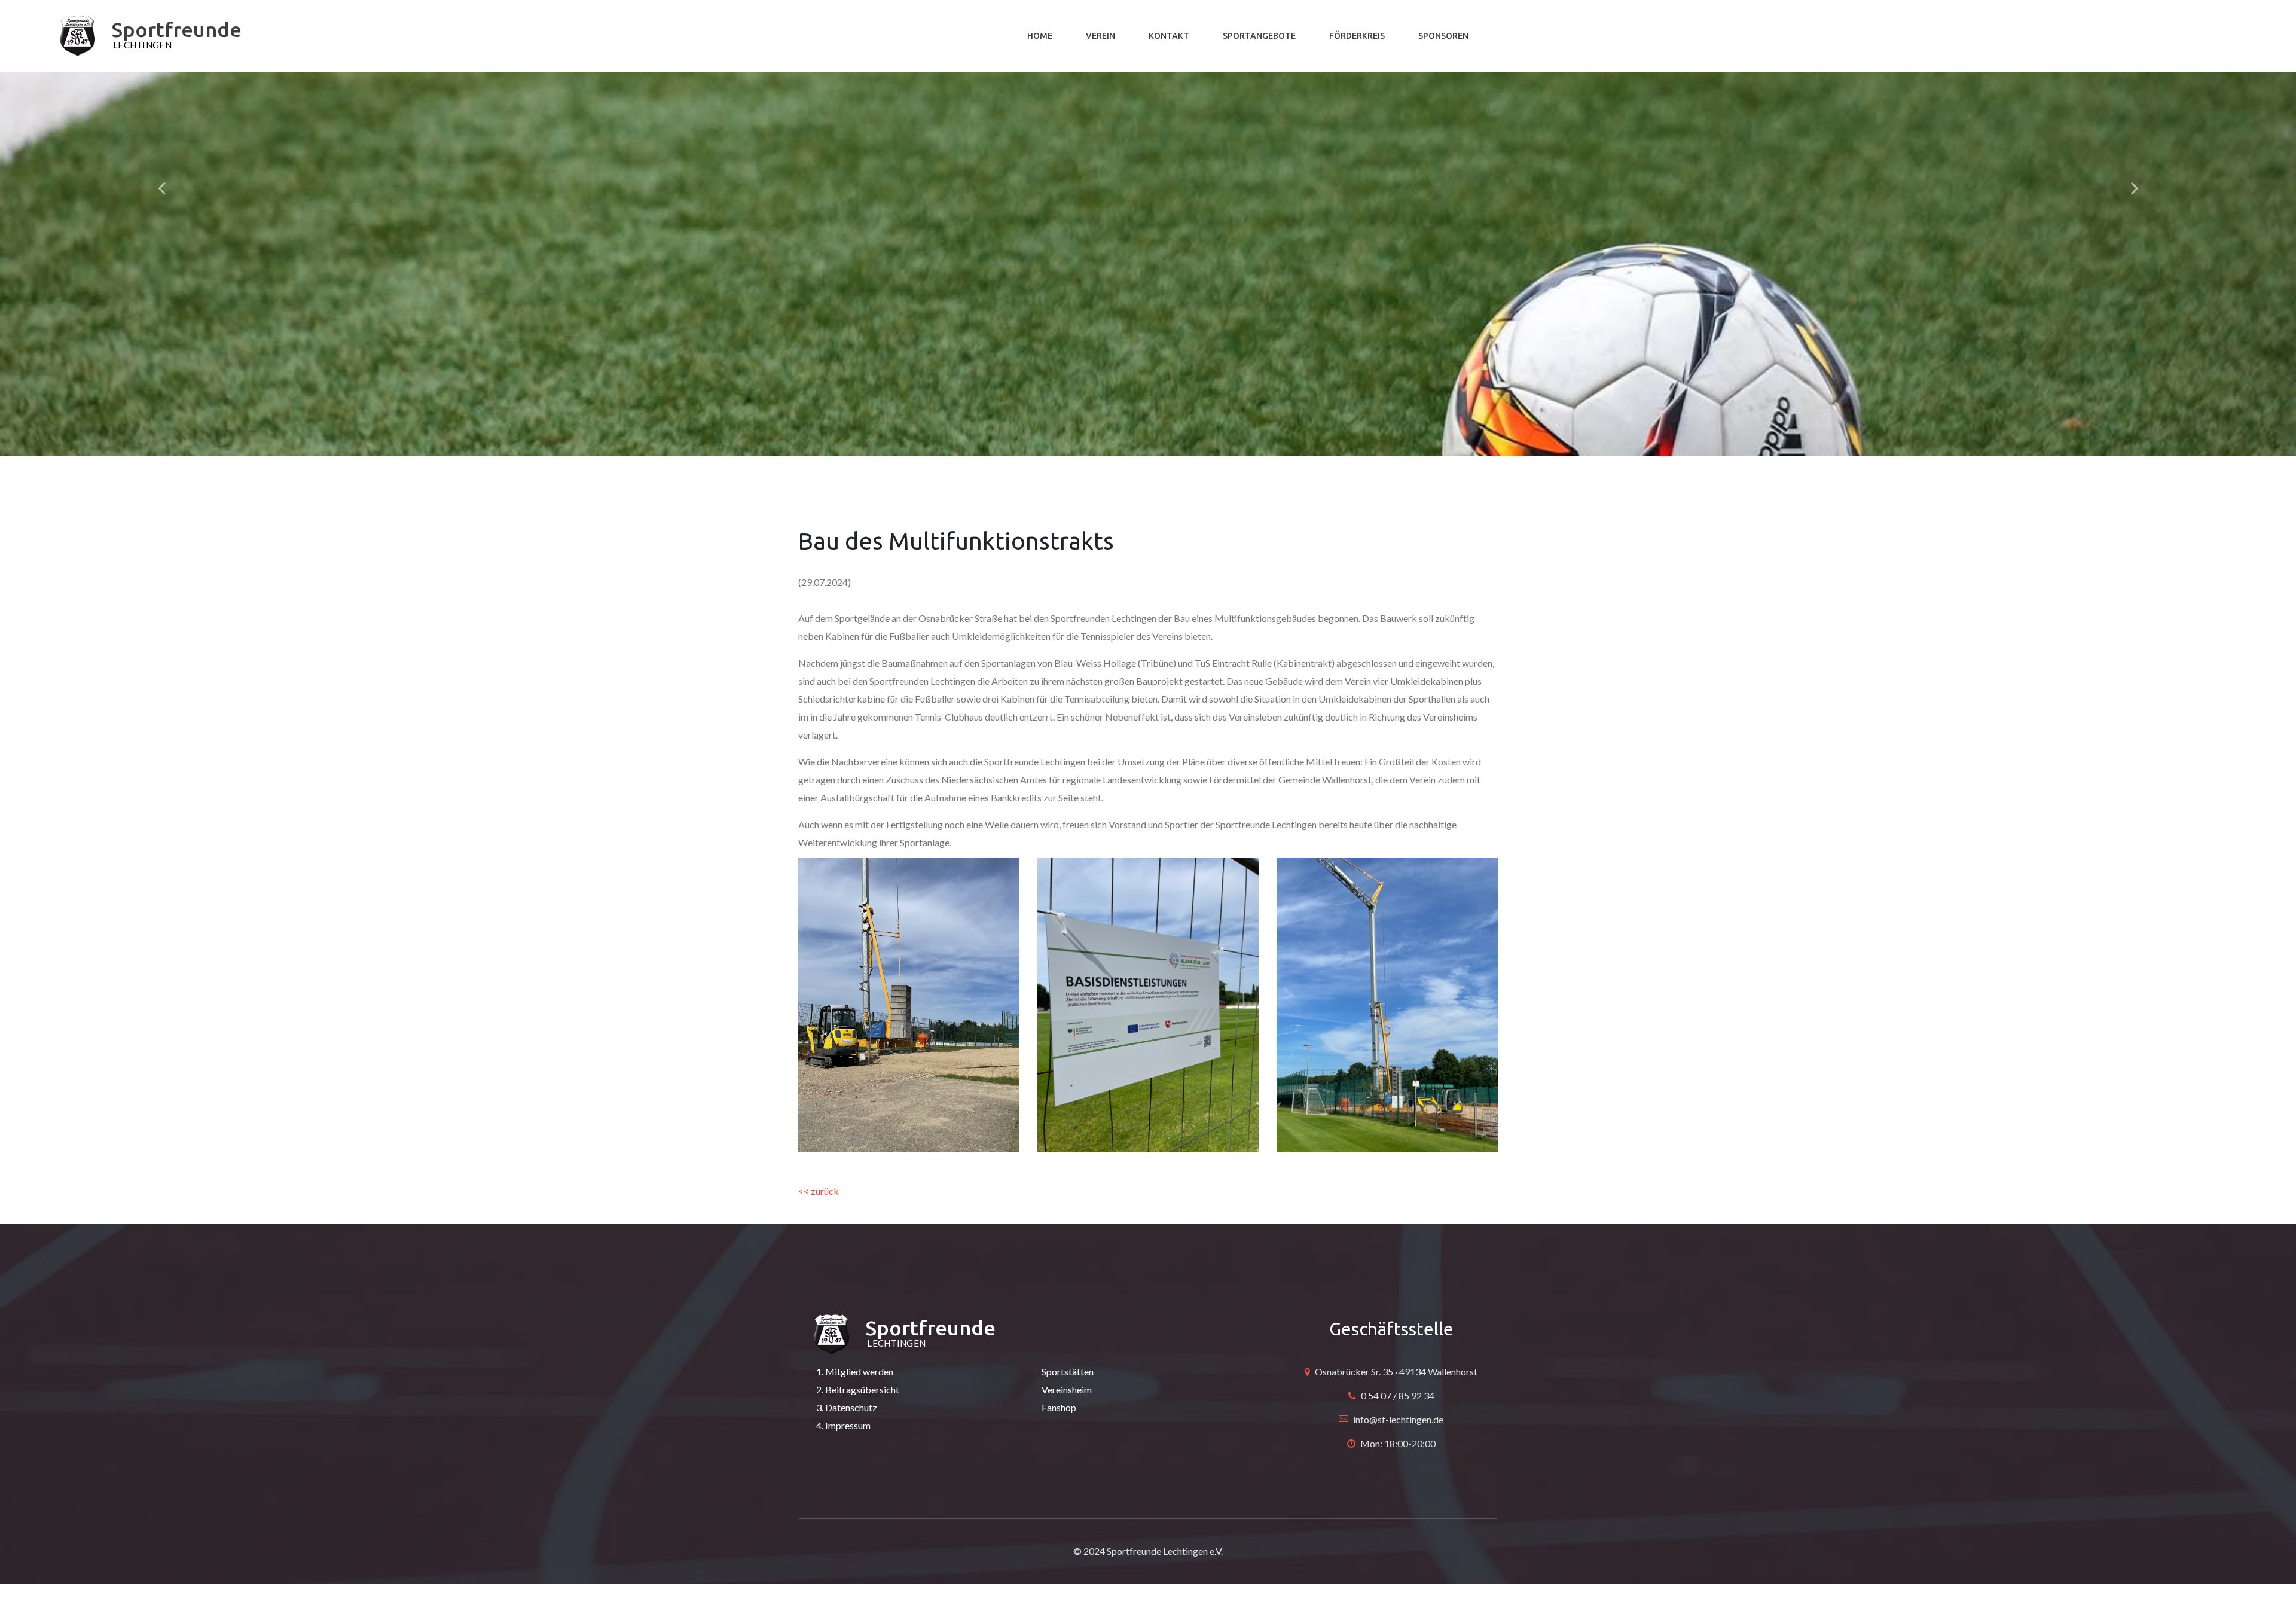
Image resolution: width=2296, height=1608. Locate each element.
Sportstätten (1068, 1371)
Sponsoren (1443, 36)
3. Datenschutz (847, 1407)
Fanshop (1059, 1407)
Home (1040, 36)
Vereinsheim (1067, 1389)
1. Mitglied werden (855, 1371)
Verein (1100, 36)
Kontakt (1169, 36)
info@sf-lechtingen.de (1398, 1419)
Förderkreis (1357, 36)
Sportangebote (1259, 36)
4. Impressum (843, 1425)
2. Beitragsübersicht (858, 1389)
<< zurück (819, 1191)
